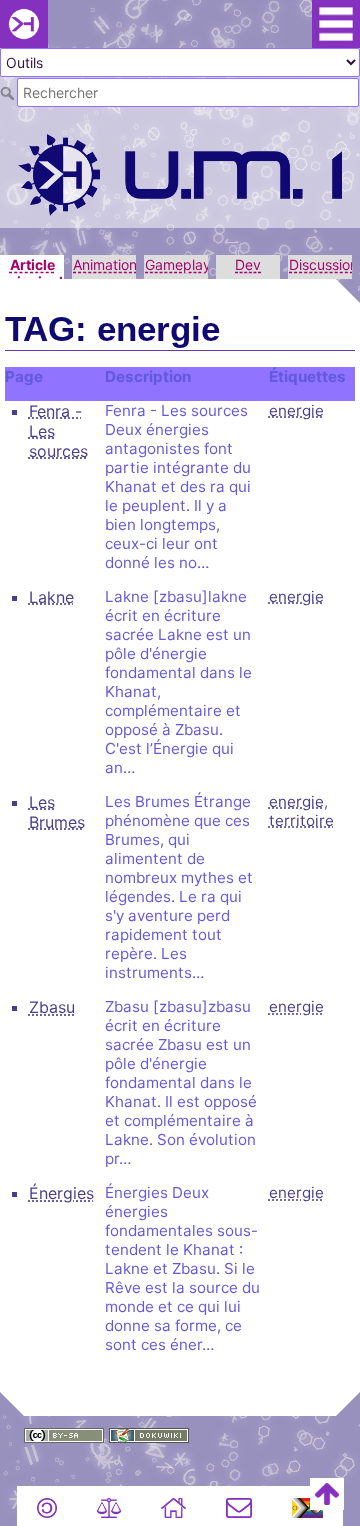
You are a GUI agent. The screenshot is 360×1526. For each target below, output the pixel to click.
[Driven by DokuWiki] (149, 1434)
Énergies (61, 1193)
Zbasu (52, 1007)
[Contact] (239, 1506)
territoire (301, 820)
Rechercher (8, 93)
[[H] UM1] (180, 172)
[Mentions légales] (109, 1506)
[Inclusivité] (308, 1506)
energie (296, 410)
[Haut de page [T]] (327, 1492)
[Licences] (47, 1506)
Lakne (51, 597)
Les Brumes (57, 812)
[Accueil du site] (173, 1506)
